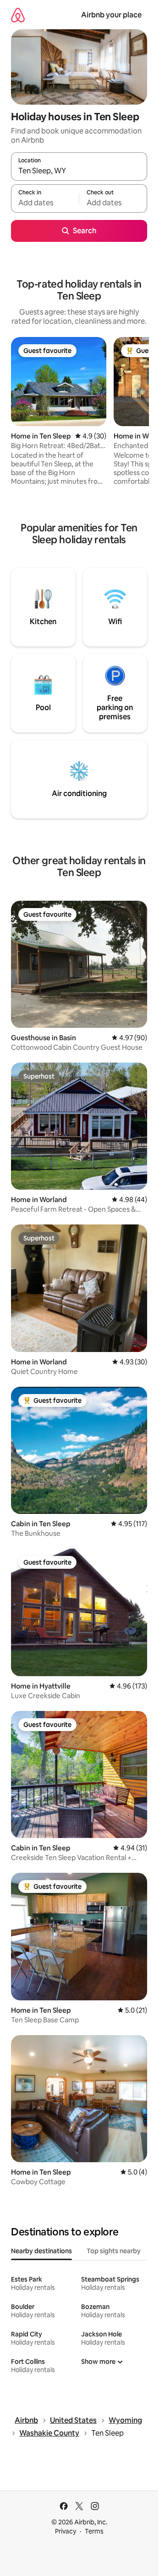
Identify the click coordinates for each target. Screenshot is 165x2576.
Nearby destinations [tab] (41, 2251)
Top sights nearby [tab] (114, 2251)
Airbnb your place (111, 15)
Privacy (66, 2531)
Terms (94, 2531)
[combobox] (79, 171)
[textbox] (45, 203)
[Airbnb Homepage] (18, 15)
